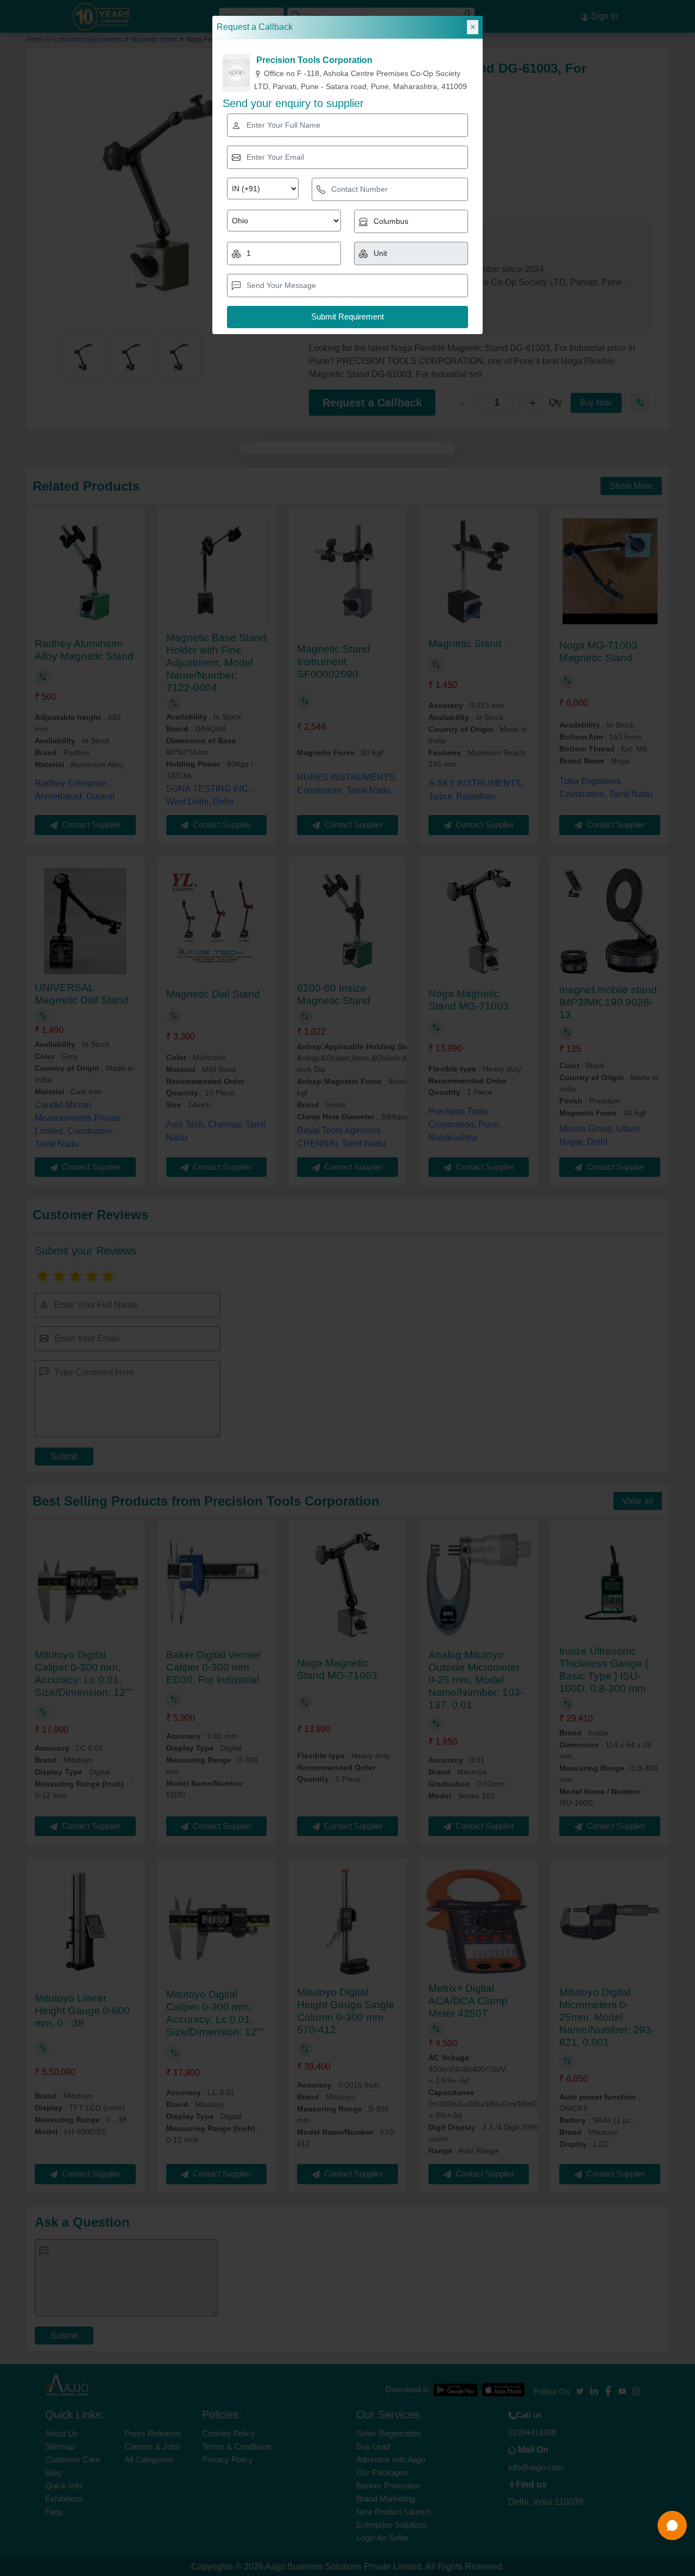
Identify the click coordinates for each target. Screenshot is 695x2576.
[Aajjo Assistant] (672, 2525)
